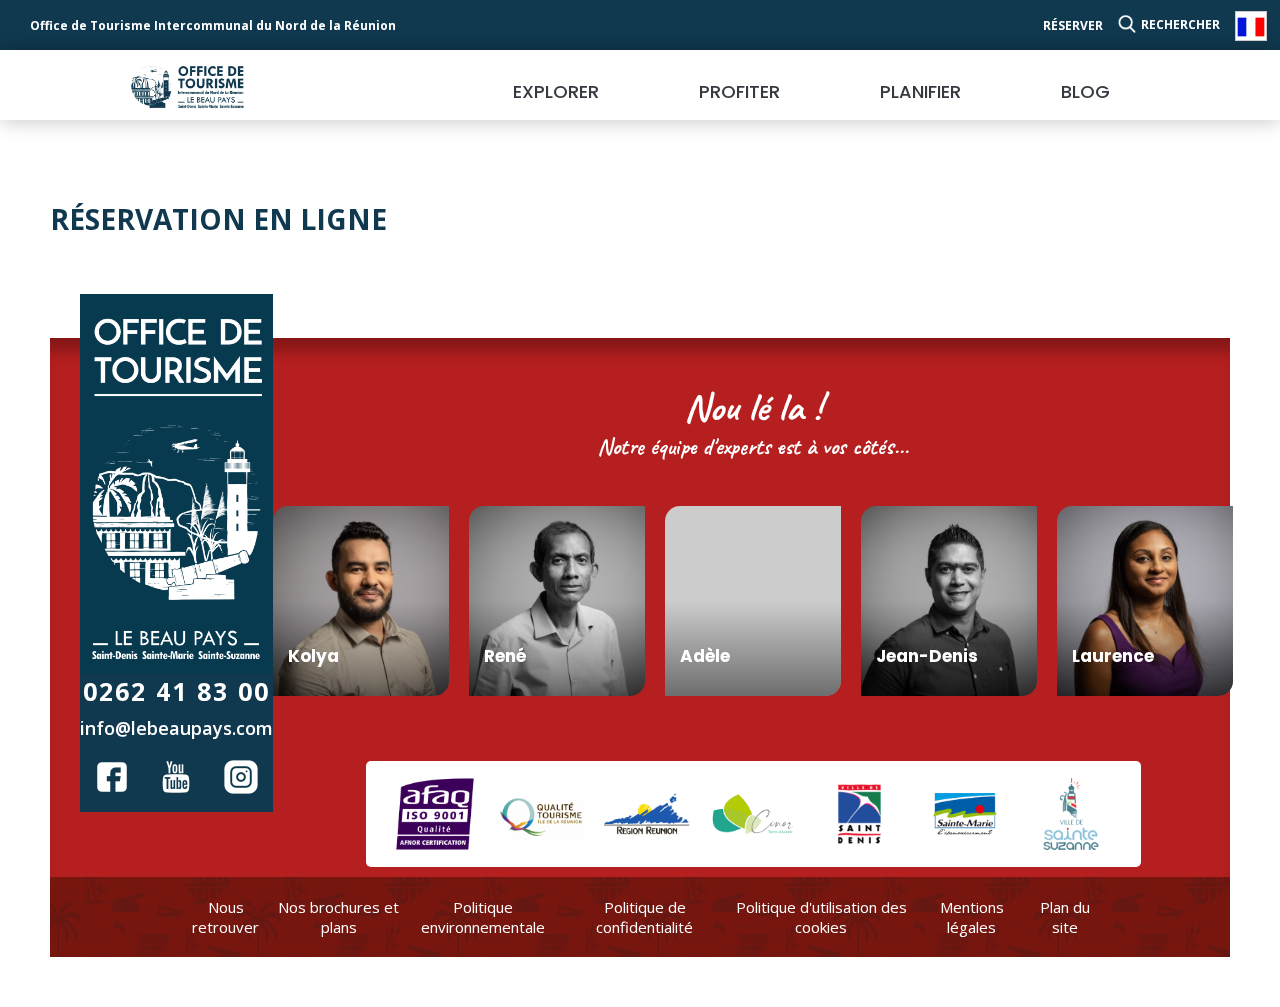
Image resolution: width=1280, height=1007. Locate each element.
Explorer (556, 91)
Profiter (739, 91)
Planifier (920, 91)
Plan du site (1065, 917)
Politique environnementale (483, 917)
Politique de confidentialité (644, 917)
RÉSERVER (1073, 25)
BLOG (1085, 91)
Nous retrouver (225, 917)
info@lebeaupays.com (176, 728)
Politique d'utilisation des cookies (821, 917)
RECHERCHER (1180, 24)
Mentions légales (972, 917)
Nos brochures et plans (338, 917)
